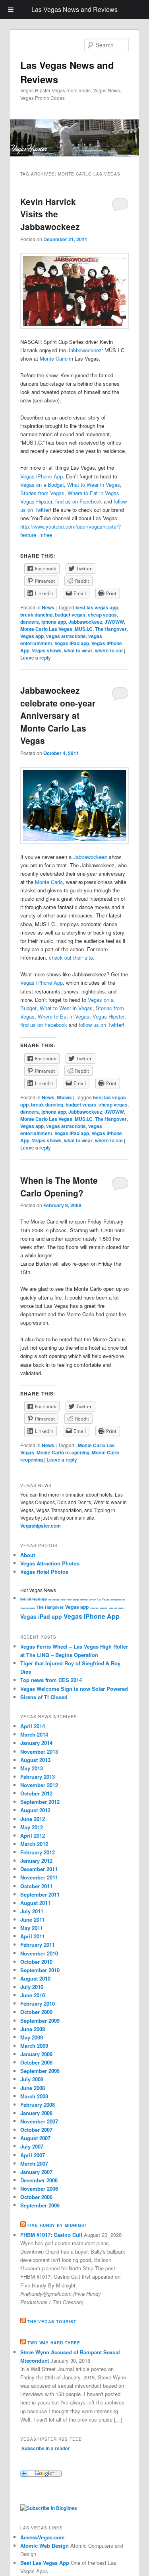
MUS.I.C (84, 629)
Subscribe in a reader (46, 2448)
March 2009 (34, 2046)
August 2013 (35, 1760)
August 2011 (35, 1903)
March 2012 (34, 1844)
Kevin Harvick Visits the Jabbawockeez (50, 214)
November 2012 (39, 1785)
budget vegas (70, 615)
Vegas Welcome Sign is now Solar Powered (74, 1689)
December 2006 (39, 2180)
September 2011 (40, 1894)
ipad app (76, 1600)
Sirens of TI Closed (44, 1697)
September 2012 (40, 1802)
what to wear (78, 650)
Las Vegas (103, 1599)
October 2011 (36, 1886)
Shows (64, 1097)
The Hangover (111, 629)
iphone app (54, 622)
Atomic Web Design (45, 2546)
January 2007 (36, 2172)
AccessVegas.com (43, 2537)
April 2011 (33, 1936)
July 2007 (32, 2146)
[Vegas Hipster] (49, 2508)
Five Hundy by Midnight (57, 2225)
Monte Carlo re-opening (63, 1452)
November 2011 (39, 1877)
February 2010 (38, 2003)
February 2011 (38, 1945)
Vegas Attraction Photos (50, 1563)
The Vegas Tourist (52, 2322)
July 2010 (32, 1987)
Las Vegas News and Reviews (74, 9)
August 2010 (35, 1978)
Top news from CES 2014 (51, 1680)
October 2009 (36, 2012)
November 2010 (39, 1953)
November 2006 (39, 2189)
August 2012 (35, 1810)
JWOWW (114, 622)
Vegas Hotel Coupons (116, 1608)
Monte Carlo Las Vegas (46, 629)
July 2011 (32, 1911)
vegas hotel (104, 1608)
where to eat (109, 650)
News (48, 607)
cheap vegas (102, 615)
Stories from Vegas (42, 493)
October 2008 (36, 2062)
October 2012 (36, 1793)
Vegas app (32, 636)
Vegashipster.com (41, 1526)
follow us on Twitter (101, 1025)
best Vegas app (54, 1600)
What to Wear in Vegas (94, 485)
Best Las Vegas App (45, 2563)
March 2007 (34, 2163)
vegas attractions (66, 636)
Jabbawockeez (85, 350)
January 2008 (36, 2113)
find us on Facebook (79, 501)
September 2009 (40, 2021)
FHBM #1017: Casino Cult (51, 2235)
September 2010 (40, 1970)
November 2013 (39, 1751)
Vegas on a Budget (42, 485)
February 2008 (38, 2105)
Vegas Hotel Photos (44, 1572)
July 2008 (32, 2079)
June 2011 (33, 1919)
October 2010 (36, 1962)
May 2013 (32, 1768)
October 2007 (36, 2130)
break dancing (36, 615)
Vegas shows (47, 650)
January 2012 (36, 1861)
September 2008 (40, 2071)
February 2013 (38, 1777)
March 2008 (34, 2096)
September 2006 (40, 2205)
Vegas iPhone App (42, 476)
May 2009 (32, 2037)
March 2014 (34, 1734)
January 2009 (36, 2054)
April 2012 (33, 1835)
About (28, 1555)
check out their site (71, 957)
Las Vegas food (116, 1600)
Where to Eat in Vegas (93, 493)
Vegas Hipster (36, 501)
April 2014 (33, 1726)
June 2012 (33, 1819)
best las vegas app (97, 607)
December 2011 (39, 1869)
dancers (30, 622)
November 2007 (39, 2121)
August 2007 (35, 2138)
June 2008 (33, 2088)
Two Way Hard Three (54, 2343)
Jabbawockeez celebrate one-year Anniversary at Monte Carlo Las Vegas (58, 715)
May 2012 (32, 1827)
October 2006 (36, 2197)
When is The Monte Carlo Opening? (59, 1187)
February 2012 (38, 1852)
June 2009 (33, 2029)
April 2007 (33, 2155)
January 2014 (36, 1743)
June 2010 (33, 1995)
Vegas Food (94, 1608)
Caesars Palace (66, 1600)
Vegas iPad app (72, 643)
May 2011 (32, 1928)
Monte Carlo (54, 358)
